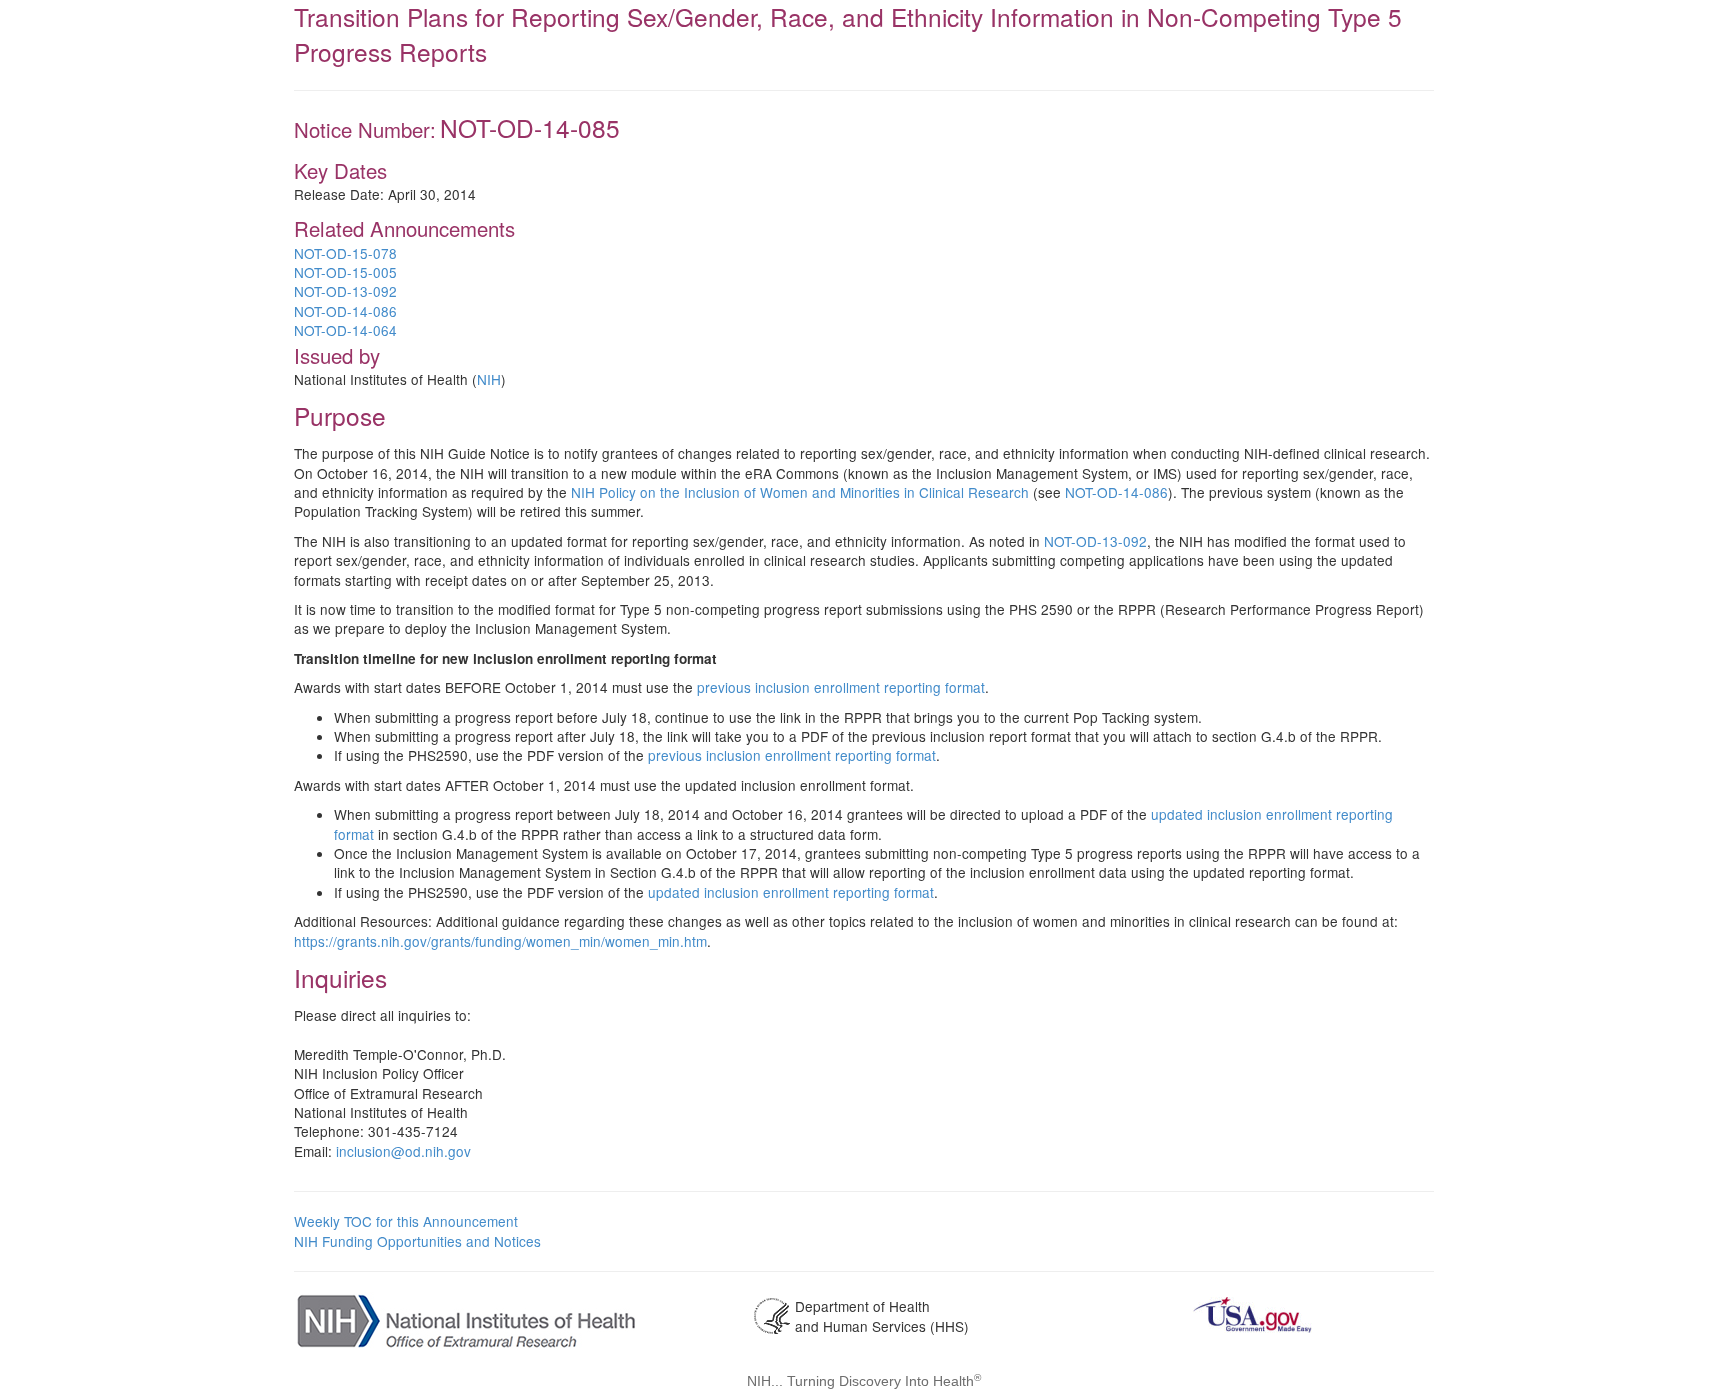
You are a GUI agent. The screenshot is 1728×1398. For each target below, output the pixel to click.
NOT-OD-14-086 (345, 311)
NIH (489, 379)
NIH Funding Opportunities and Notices (417, 1241)
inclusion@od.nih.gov (403, 1151)
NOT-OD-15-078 (345, 253)
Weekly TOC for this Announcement (406, 1221)
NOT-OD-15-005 (345, 272)
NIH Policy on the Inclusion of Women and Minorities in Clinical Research (800, 492)
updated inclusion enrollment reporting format (791, 892)
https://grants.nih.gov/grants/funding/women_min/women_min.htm (500, 941)
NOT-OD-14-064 (345, 330)
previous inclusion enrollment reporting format (841, 687)
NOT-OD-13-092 (345, 291)
